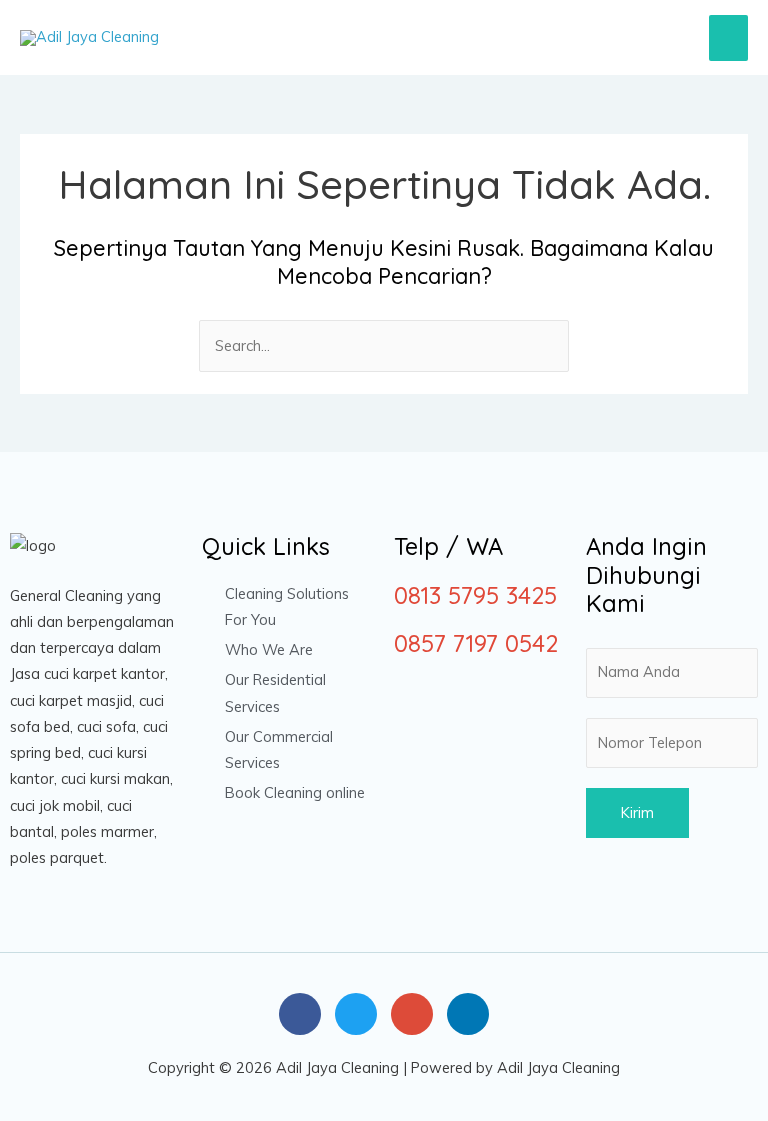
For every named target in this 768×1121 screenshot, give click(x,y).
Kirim (637, 812)
